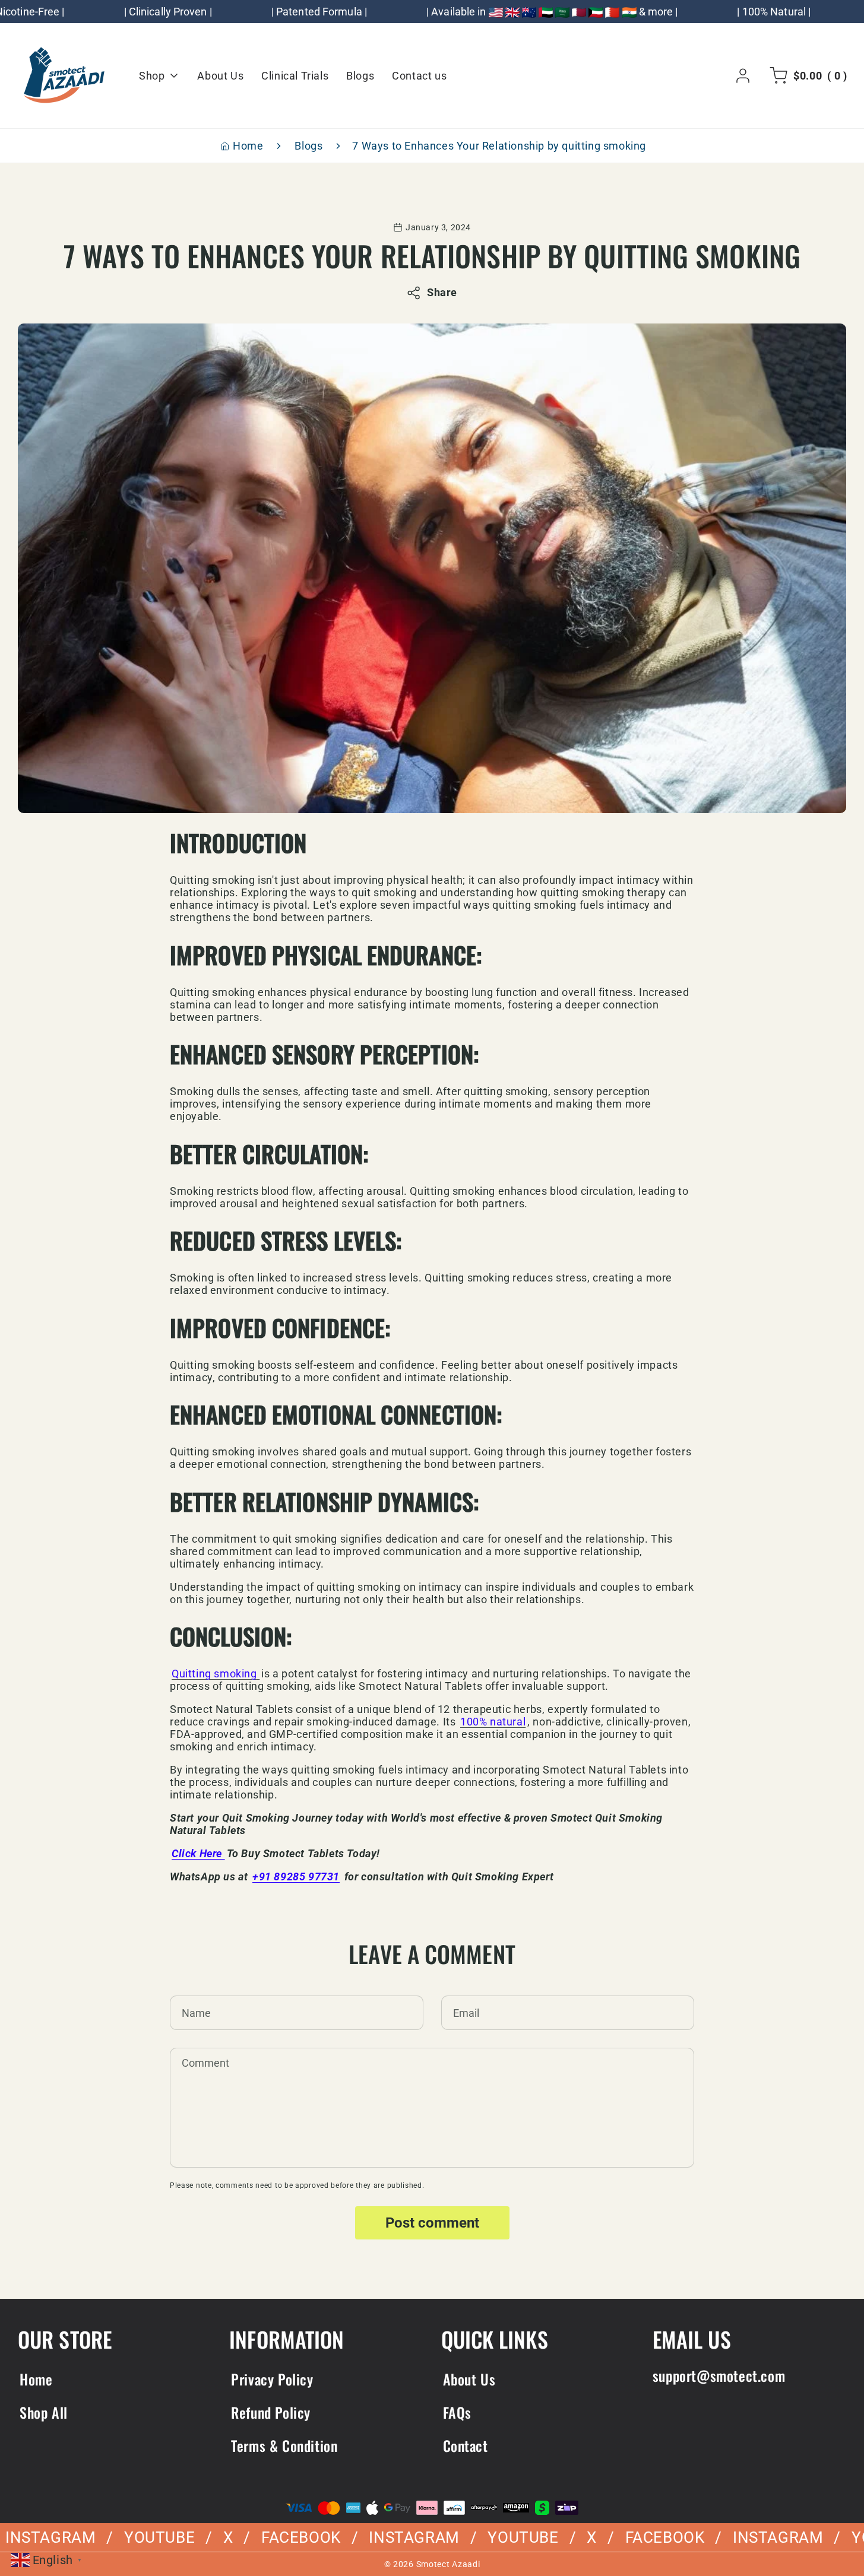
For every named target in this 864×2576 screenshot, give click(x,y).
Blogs (308, 146)
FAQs (457, 2412)
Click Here (198, 1853)
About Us (469, 2379)
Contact (466, 2445)
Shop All (44, 2412)
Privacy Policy (272, 2379)
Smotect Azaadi (448, 2564)
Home (248, 146)
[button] (806, 76)
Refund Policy (271, 2412)
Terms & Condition (284, 2445)
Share (442, 292)
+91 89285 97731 (296, 1877)
